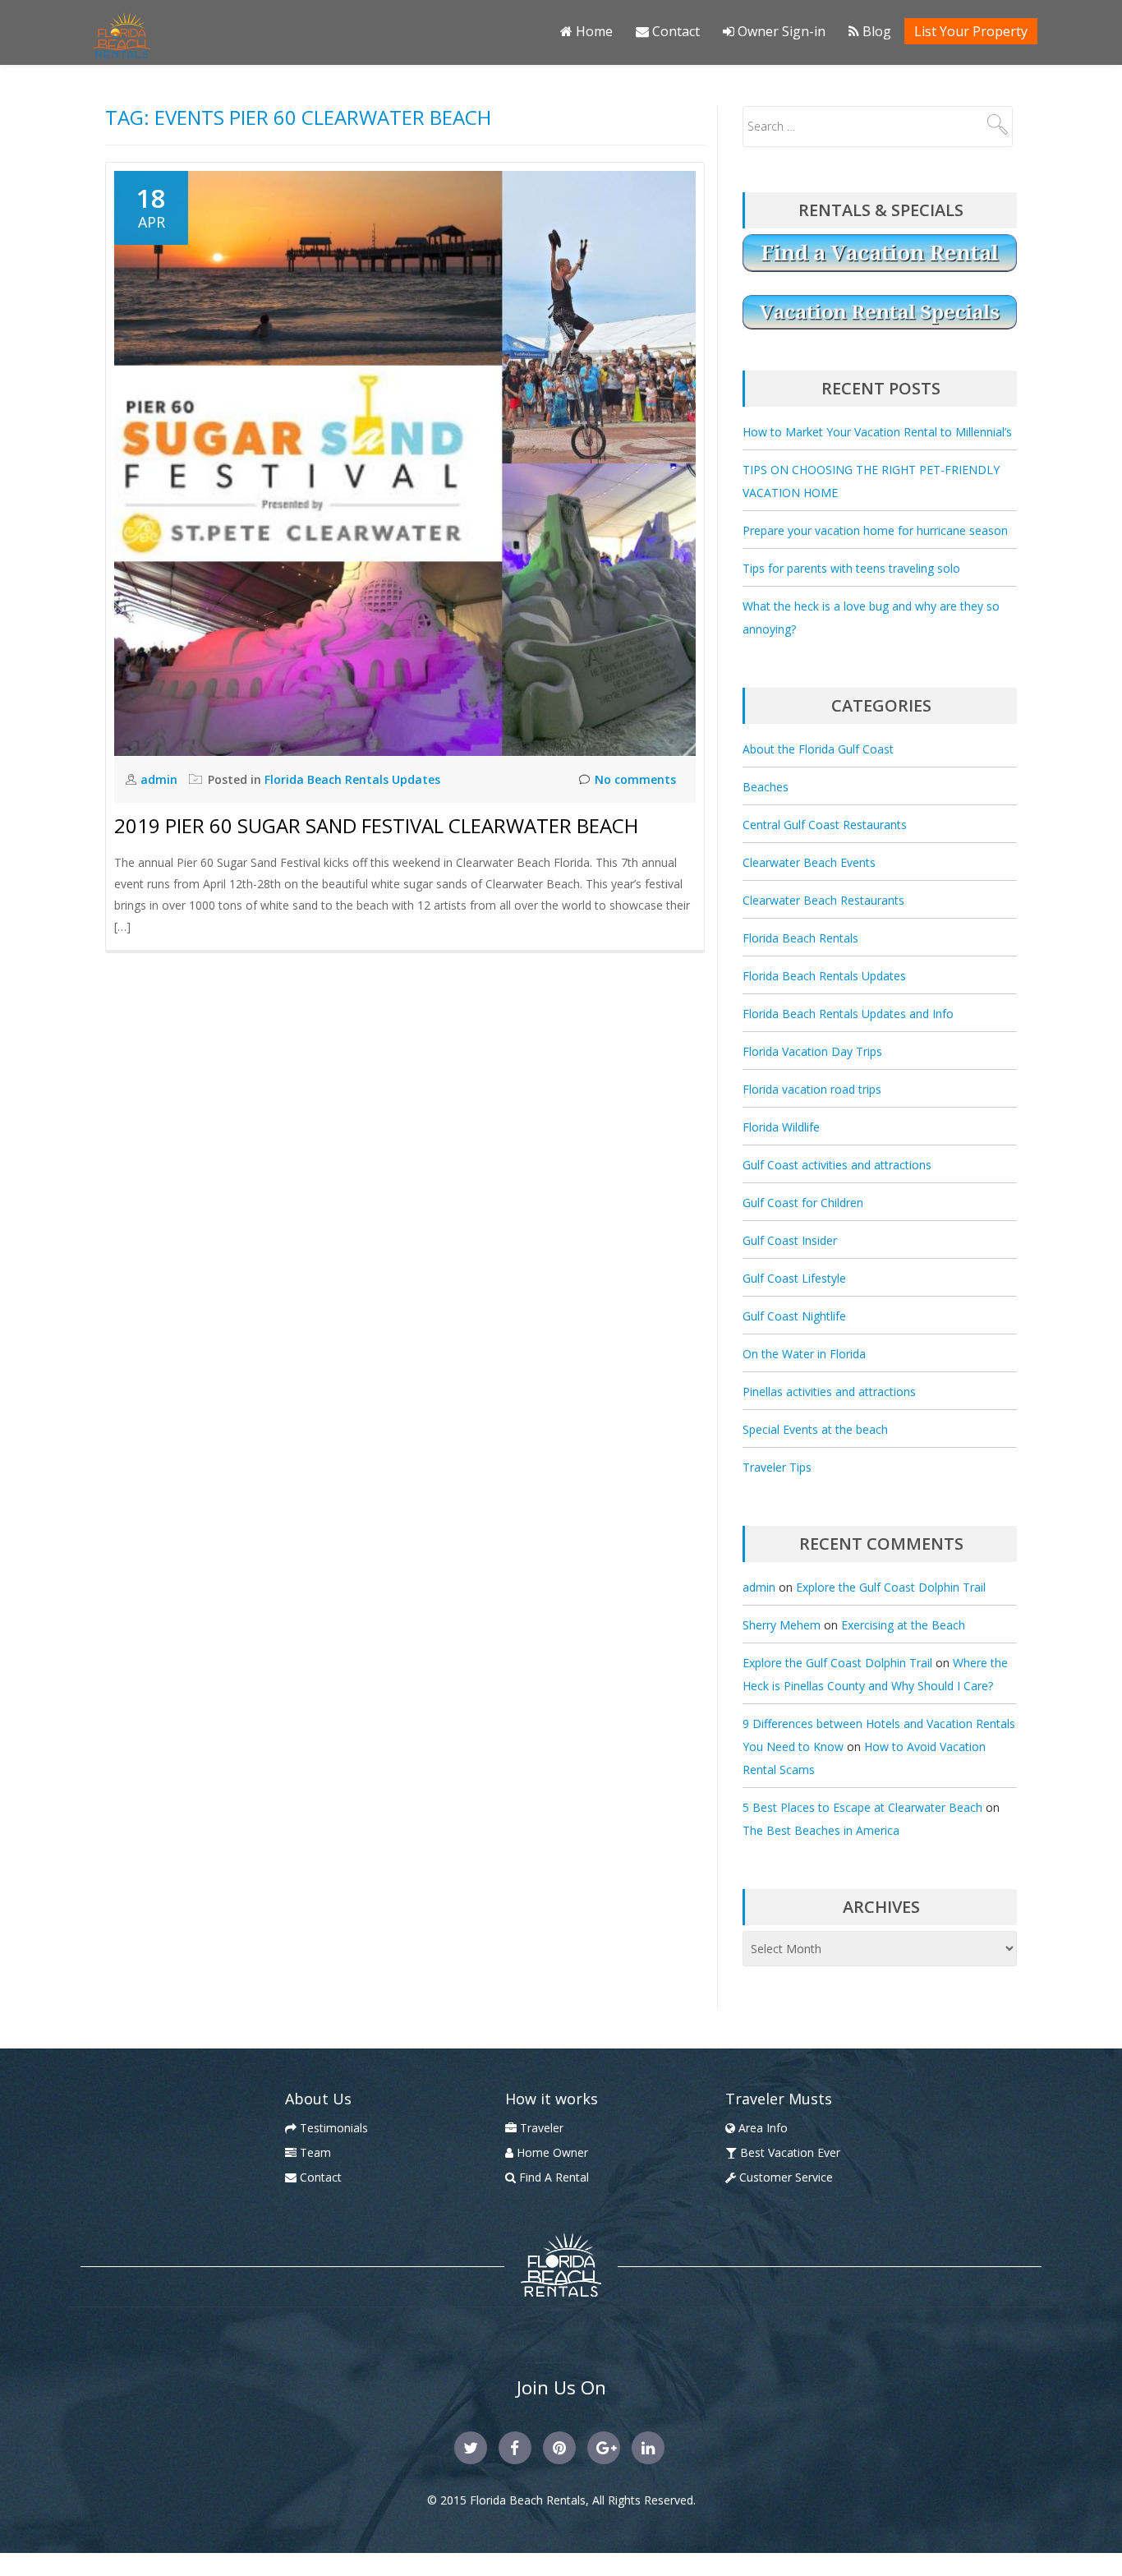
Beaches (766, 787)
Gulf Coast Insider (790, 1240)
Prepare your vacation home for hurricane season (875, 530)
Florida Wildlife (781, 1127)
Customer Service (784, 2177)
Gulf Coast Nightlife (794, 1316)
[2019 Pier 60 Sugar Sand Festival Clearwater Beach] (405, 462)
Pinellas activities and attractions (829, 1392)
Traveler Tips (777, 1467)
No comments (635, 779)
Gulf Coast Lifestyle (794, 1278)
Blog (875, 31)
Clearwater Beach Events (809, 862)
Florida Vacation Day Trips (812, 1051)
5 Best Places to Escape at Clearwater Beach (862, 1807)
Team (314, 2152)
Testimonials (332, 2128)
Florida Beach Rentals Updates (352, 779)
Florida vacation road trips (812, 1089)
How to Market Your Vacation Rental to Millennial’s (877, 432)
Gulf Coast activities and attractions (837, 1165)
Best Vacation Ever (789, 2152)
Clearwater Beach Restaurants (823, 900)
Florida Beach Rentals (800, 938)
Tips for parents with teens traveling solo (851, 568)
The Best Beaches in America (821, 1830)
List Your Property (971, 31)
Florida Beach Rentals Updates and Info (848, 1014)
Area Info (761, 2128)
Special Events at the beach (815, 1429)
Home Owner (551, 2152)
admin (161, 779)
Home (593, 31)
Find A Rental (552, 2177)
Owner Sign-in (780, 31)
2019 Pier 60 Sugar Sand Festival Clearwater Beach (376, 825)
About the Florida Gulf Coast (818, 749)
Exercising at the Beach (903, 1625)
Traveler (540, 2128)
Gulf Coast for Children (803, 1203)
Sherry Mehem (782, 1625)
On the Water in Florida (804, 1354)
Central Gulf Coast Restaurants (825, 825)
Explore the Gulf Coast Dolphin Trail (891, 1587)
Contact (674, 31)
